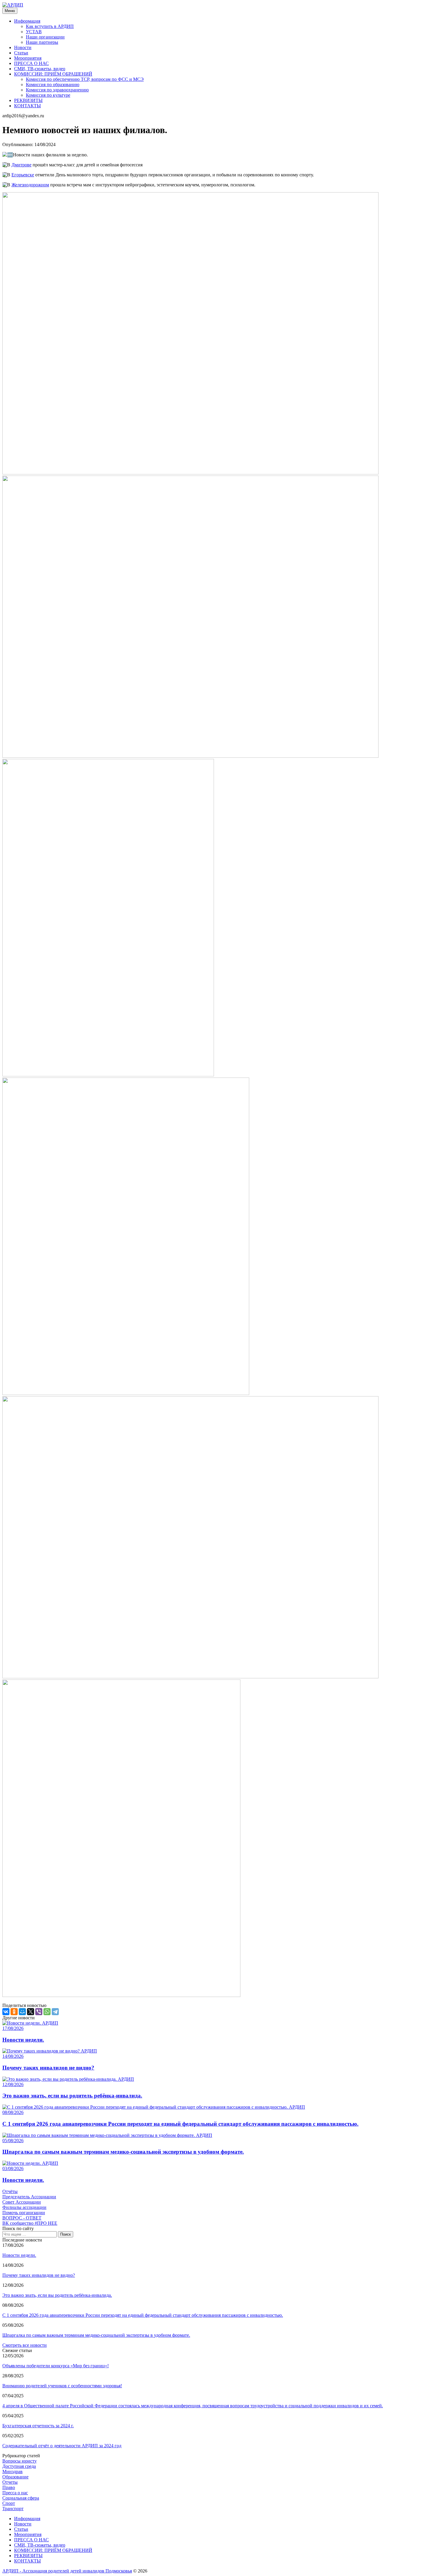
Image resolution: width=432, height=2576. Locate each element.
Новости (23, 47)
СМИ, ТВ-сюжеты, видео (40, 69)
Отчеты (10, 2482)
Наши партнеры (42, 42)
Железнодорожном (30, 185)
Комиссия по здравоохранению (57, 90)
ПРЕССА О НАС (31, 63)
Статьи (21, 53)
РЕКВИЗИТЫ (28, 100)
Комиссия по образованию (53, 85)
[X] (31, 2012)
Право (9, 2487)
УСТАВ (34, 32)
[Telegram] (55, 2012)
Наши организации (45, 37)
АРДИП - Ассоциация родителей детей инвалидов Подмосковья (67, 2571)
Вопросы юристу (20, 2461)
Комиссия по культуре (48, 95)
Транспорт (13, 2509)
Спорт (9, 2503)
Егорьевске (23, 175)
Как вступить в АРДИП (50, 26)
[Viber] (39, 2012)
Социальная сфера (21, 2498)
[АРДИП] (13, 5)
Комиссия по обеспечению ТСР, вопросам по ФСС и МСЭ (85, 79)
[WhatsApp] (47, 2012)
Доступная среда (19, 2466)
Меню (10, 11)
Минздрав (12, 2472)
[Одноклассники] (14, 2012)
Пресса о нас (15, 2493)
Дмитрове (21, 165)
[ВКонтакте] (6, 2012)
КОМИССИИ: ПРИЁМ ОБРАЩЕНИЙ (53, 74)
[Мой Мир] (22, 2012)
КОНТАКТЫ (27, 106)
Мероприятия (28, 58)
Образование (15, 2477)
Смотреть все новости (25, 2345)
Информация (27, 21)
